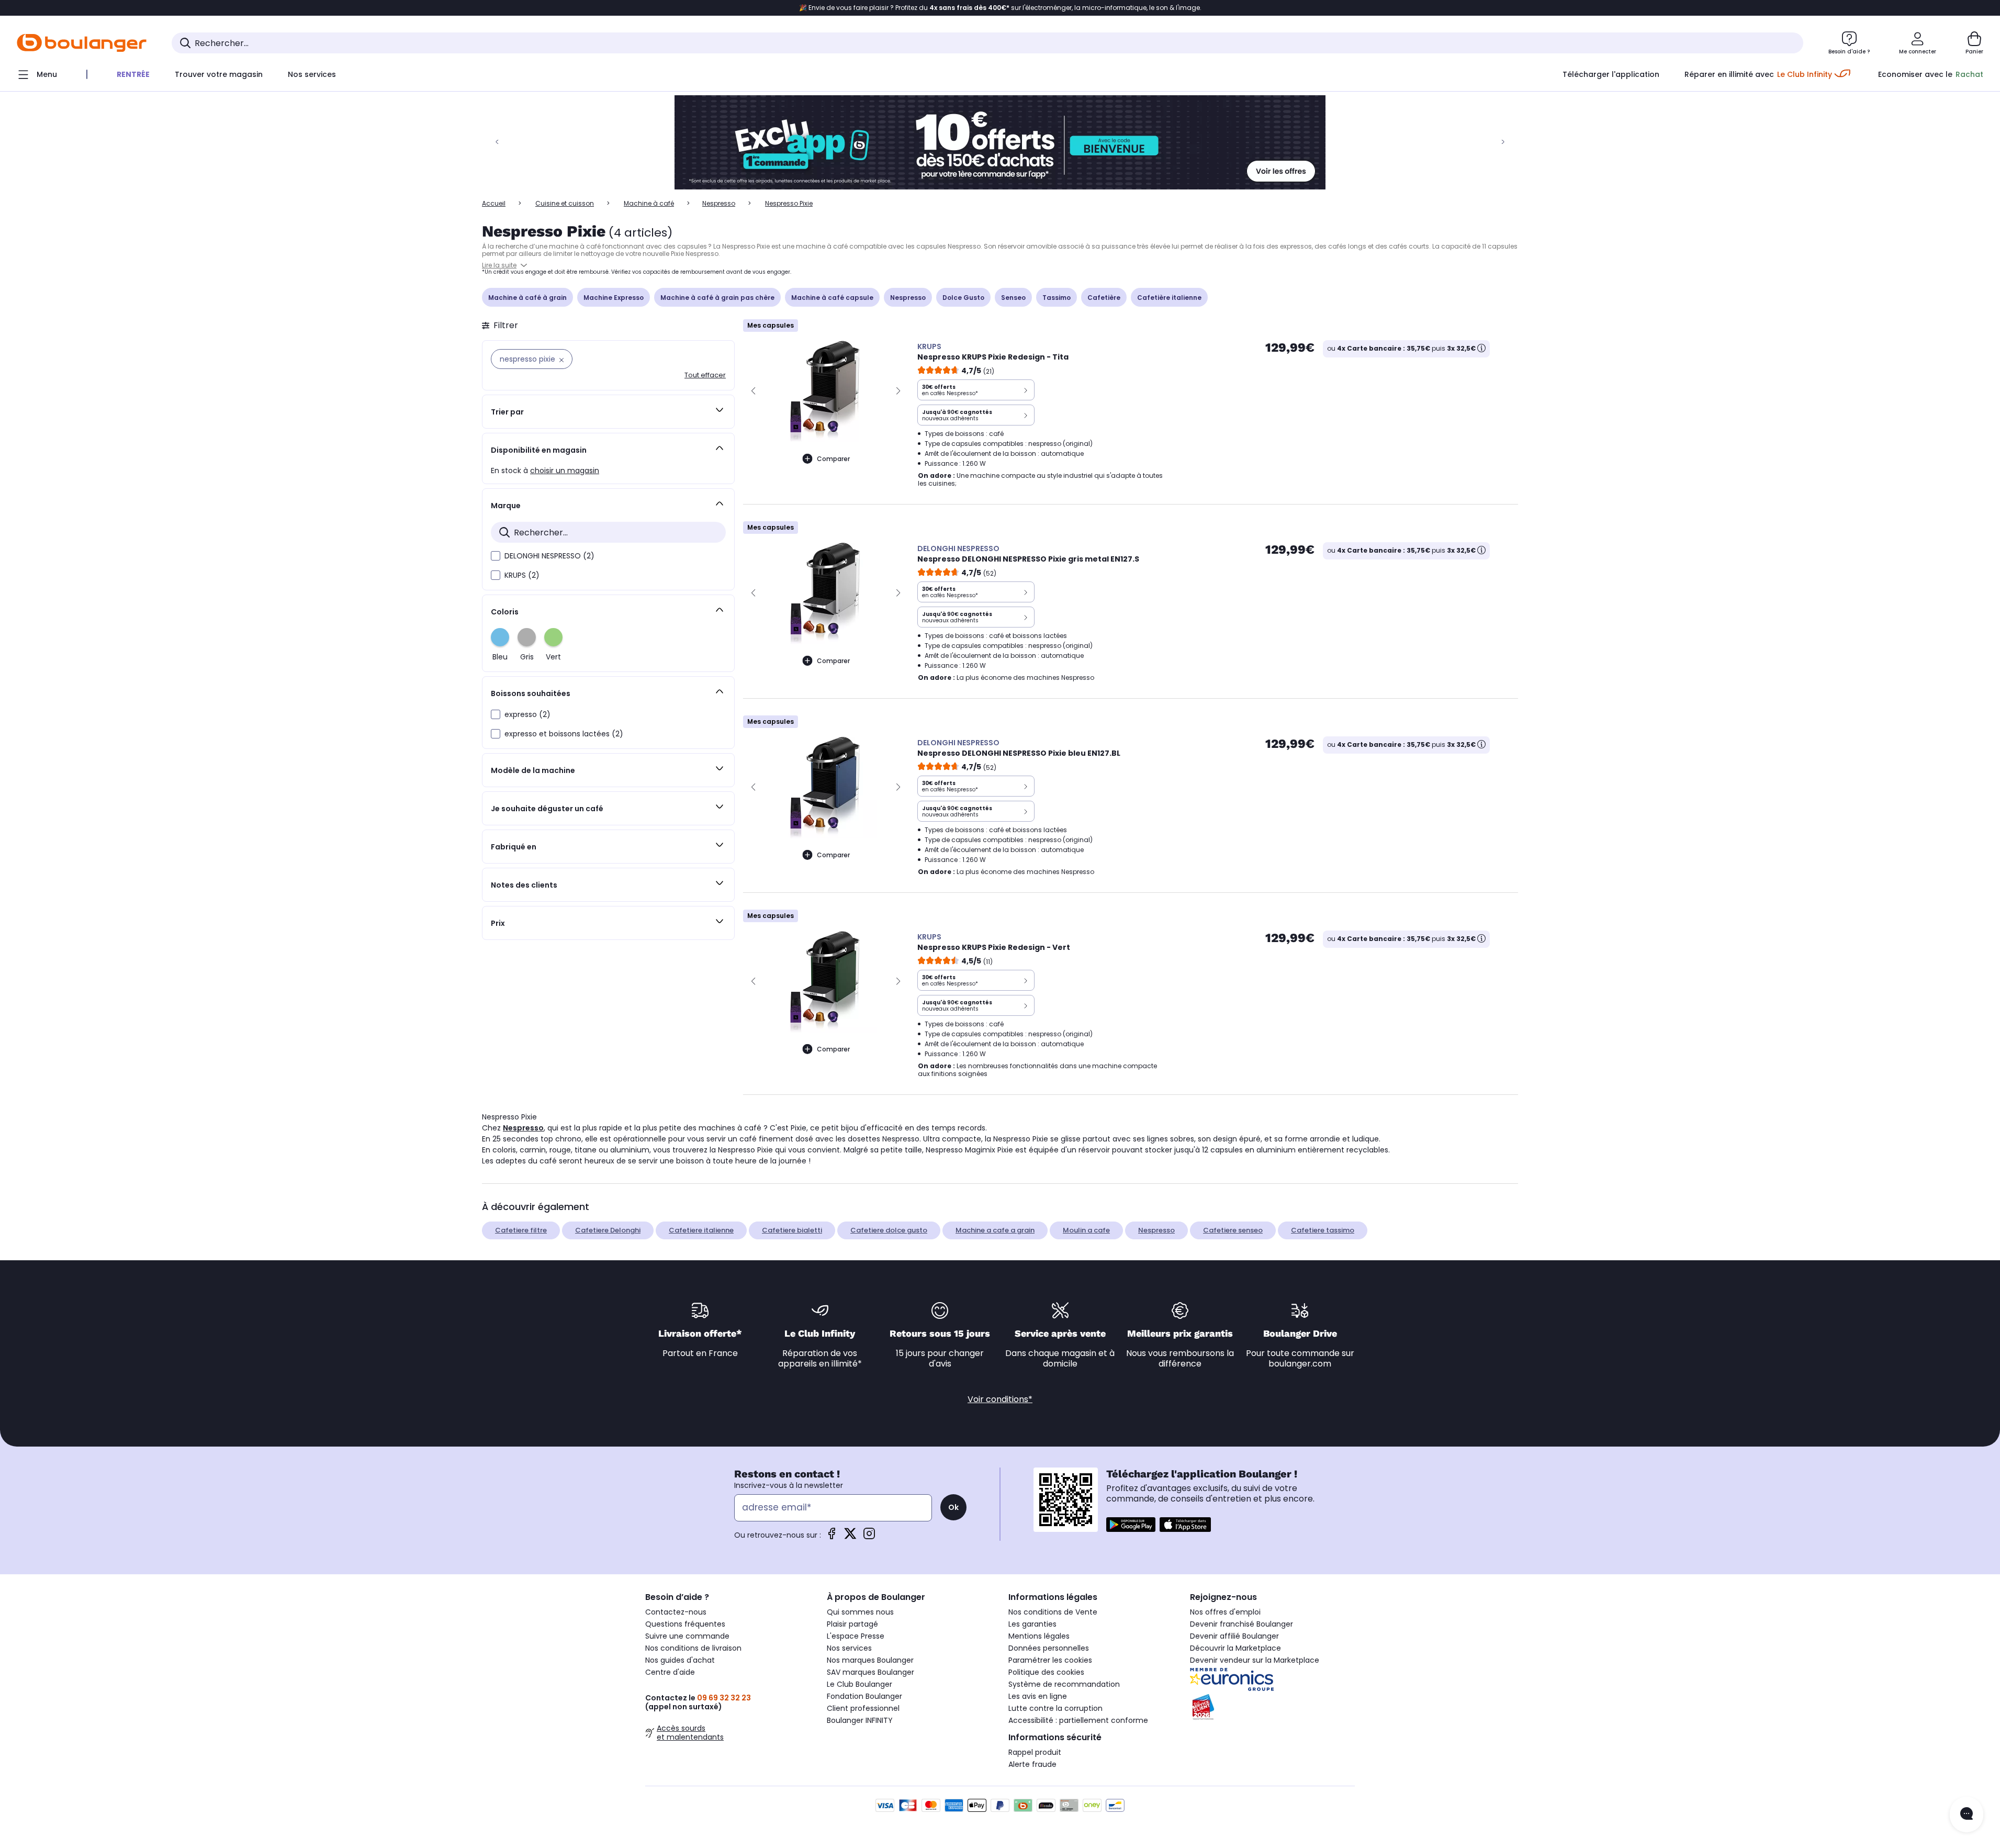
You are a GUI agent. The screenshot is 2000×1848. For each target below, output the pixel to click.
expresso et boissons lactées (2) (564, 734)
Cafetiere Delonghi (608, 1230)
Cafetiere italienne (701, 1230)
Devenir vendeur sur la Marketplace (1255, 1660)
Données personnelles (1049, 1648)
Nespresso (719, 203)
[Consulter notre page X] (850, 1537)
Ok (953, 1507)
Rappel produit (1035, 1752)
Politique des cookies (1046, 1672)
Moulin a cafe (1086, 1230)
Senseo (1013, 298)
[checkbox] (496, 556)
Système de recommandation (1064, 1684)
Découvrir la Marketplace (1235, 1648)
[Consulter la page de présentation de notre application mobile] (1131, 1525)
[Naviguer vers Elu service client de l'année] (1272, 1707)
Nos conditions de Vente (1053, 1612)
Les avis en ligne (1038, 1696)
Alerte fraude (1032, 1764)
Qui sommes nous (860, 1612)
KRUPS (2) (522, 575)
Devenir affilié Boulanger (1234, 1636)
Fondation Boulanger (864, 1696)
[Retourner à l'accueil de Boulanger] (82, 43)
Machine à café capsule (832, 298)
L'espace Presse (856, 1636)
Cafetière (1104, 298)
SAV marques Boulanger (870, 1672)
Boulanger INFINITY (860, 1720)
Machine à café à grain (527, 298)
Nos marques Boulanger (870, 1660)
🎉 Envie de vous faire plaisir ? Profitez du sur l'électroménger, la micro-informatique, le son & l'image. (1000, 8)
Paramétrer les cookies (1050, 1660)
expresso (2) (527, 714)
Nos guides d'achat (680, 1660)
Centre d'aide (670, 1672)
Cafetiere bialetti (792, 1230)
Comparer (833, 459)
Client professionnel (863, 1708)
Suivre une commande (687, 1636)
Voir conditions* (1000, 1399)
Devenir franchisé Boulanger (1241, 1624)
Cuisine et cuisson (565, 203)
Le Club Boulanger (859, 1684)
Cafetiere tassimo (1323, 1230)
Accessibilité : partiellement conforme (1078, 1720)
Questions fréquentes (685, 1624)
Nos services (849, 1648)
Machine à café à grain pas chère (717, 298)
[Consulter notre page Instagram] (869, 1537)
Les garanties (1032, 1624)
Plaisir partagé (852, 1624)
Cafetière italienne (1169, 298)
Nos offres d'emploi (1225, 1612)
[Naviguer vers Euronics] (1272, 1679)
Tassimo (1057, 298)
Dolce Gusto (963, 298)
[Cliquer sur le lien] (1000, 142)
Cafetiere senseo (1233, 1230)
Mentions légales (1039, 1636)
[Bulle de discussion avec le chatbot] (1967, 1815)
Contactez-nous (676, 1612)
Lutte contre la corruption (1055, 1708)
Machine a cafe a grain (995, 1230)
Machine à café (649, 203)
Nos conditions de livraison (693, 1648)
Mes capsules (771, 325)
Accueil (494, 203)
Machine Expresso (614, 298)
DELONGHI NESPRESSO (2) (549, 556)
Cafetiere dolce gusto (889, 1230)
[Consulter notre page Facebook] (832, 1537)
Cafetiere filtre (521, 1230)
